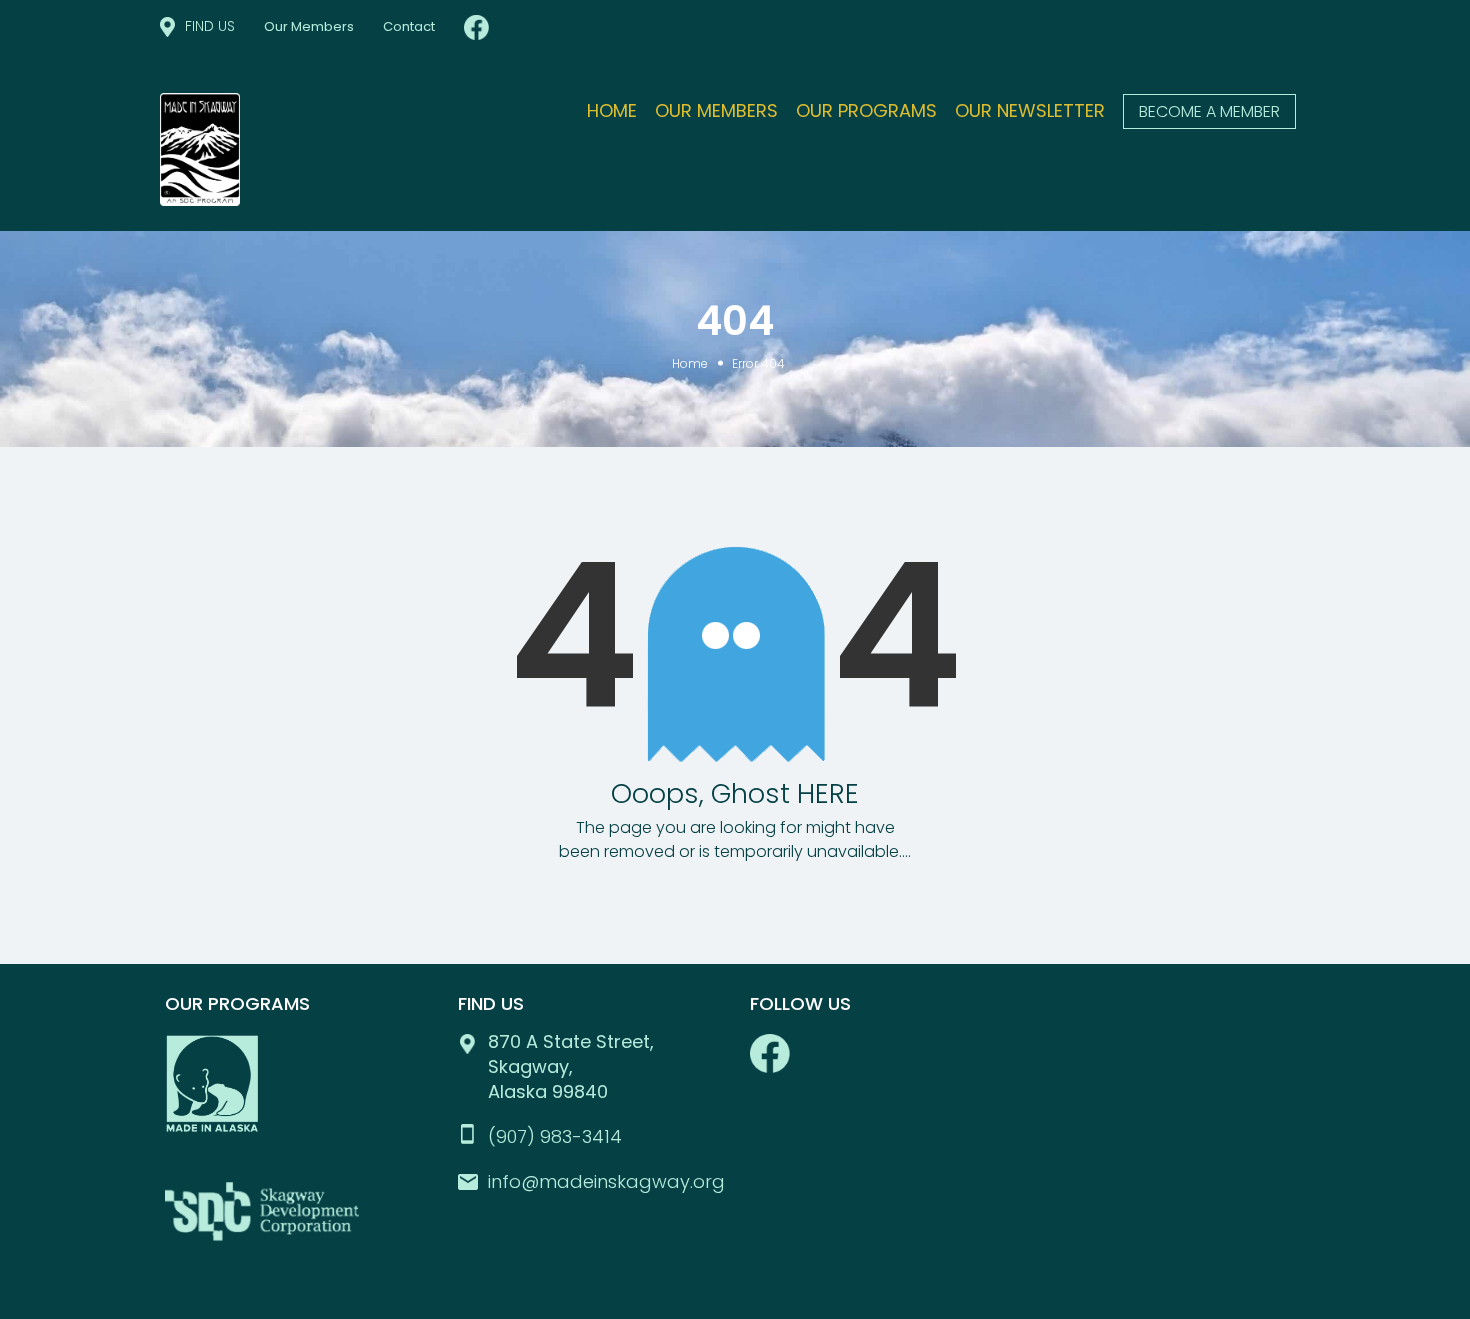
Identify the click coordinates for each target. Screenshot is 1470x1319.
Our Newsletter (1030, 110)
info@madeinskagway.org (606, 1181)
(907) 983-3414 (555, 1136)
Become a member (1209, 111)
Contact (409, 26)
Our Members (309, 26)
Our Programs (866, 110)
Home (612, 110)
